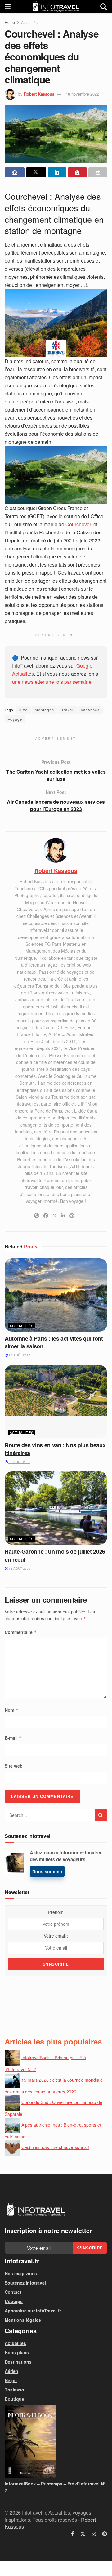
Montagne (45, 710)
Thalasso (14, 2390)
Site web (14, 1766)
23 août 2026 (19, 1355)
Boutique (14, 2399)
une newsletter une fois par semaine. (52, 682)
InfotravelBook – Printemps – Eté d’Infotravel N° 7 (55, 2487)
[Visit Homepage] (56, 6)
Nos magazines (21, 2273)
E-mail (13, 1738)
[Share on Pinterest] (77, 172)
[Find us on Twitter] (83, 2534)
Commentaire (21, 1632)
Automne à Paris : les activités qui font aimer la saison (54, 1342)
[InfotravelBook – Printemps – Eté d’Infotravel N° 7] (56, 2441)
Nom (12, 1710)
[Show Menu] (8, 6)
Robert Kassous (39, 94)
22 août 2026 (19, 1462)
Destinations (18, 2362)
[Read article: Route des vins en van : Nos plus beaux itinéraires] (56, 1402)
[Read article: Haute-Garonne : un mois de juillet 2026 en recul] (56, 1508)
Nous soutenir (47, 1871)
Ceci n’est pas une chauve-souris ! (55, 2147)
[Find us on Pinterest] (105, 2534)
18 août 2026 (19, 1568)
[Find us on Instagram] (94, 2534)
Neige (11, 2380)
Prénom (56, 1912)
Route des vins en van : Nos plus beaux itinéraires (55, 1449)
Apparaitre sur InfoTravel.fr (33, 2311)
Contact (13, 2292)
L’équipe (14, 2301)
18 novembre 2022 (82, 94)
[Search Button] (104, 6)
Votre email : (56, 1936)
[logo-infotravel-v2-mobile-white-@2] (36, 2209)
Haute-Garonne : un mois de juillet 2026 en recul (55, 1555)
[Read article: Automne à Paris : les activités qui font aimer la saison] (56, 1295)
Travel (67, 710)
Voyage (15, 719)
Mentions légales (23, 2320)
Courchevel (78, 524)
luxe (23, 710)
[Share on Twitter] (36, 172)
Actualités (29, 22)
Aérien (11, 2371)
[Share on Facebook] (15, 172)
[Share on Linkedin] (57, 172)
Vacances (90, 710)
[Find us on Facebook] (73, 2534)
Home (10, 22)
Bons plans (17, 2352)
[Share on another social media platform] (98, 172)
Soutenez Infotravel (25, 2283)
